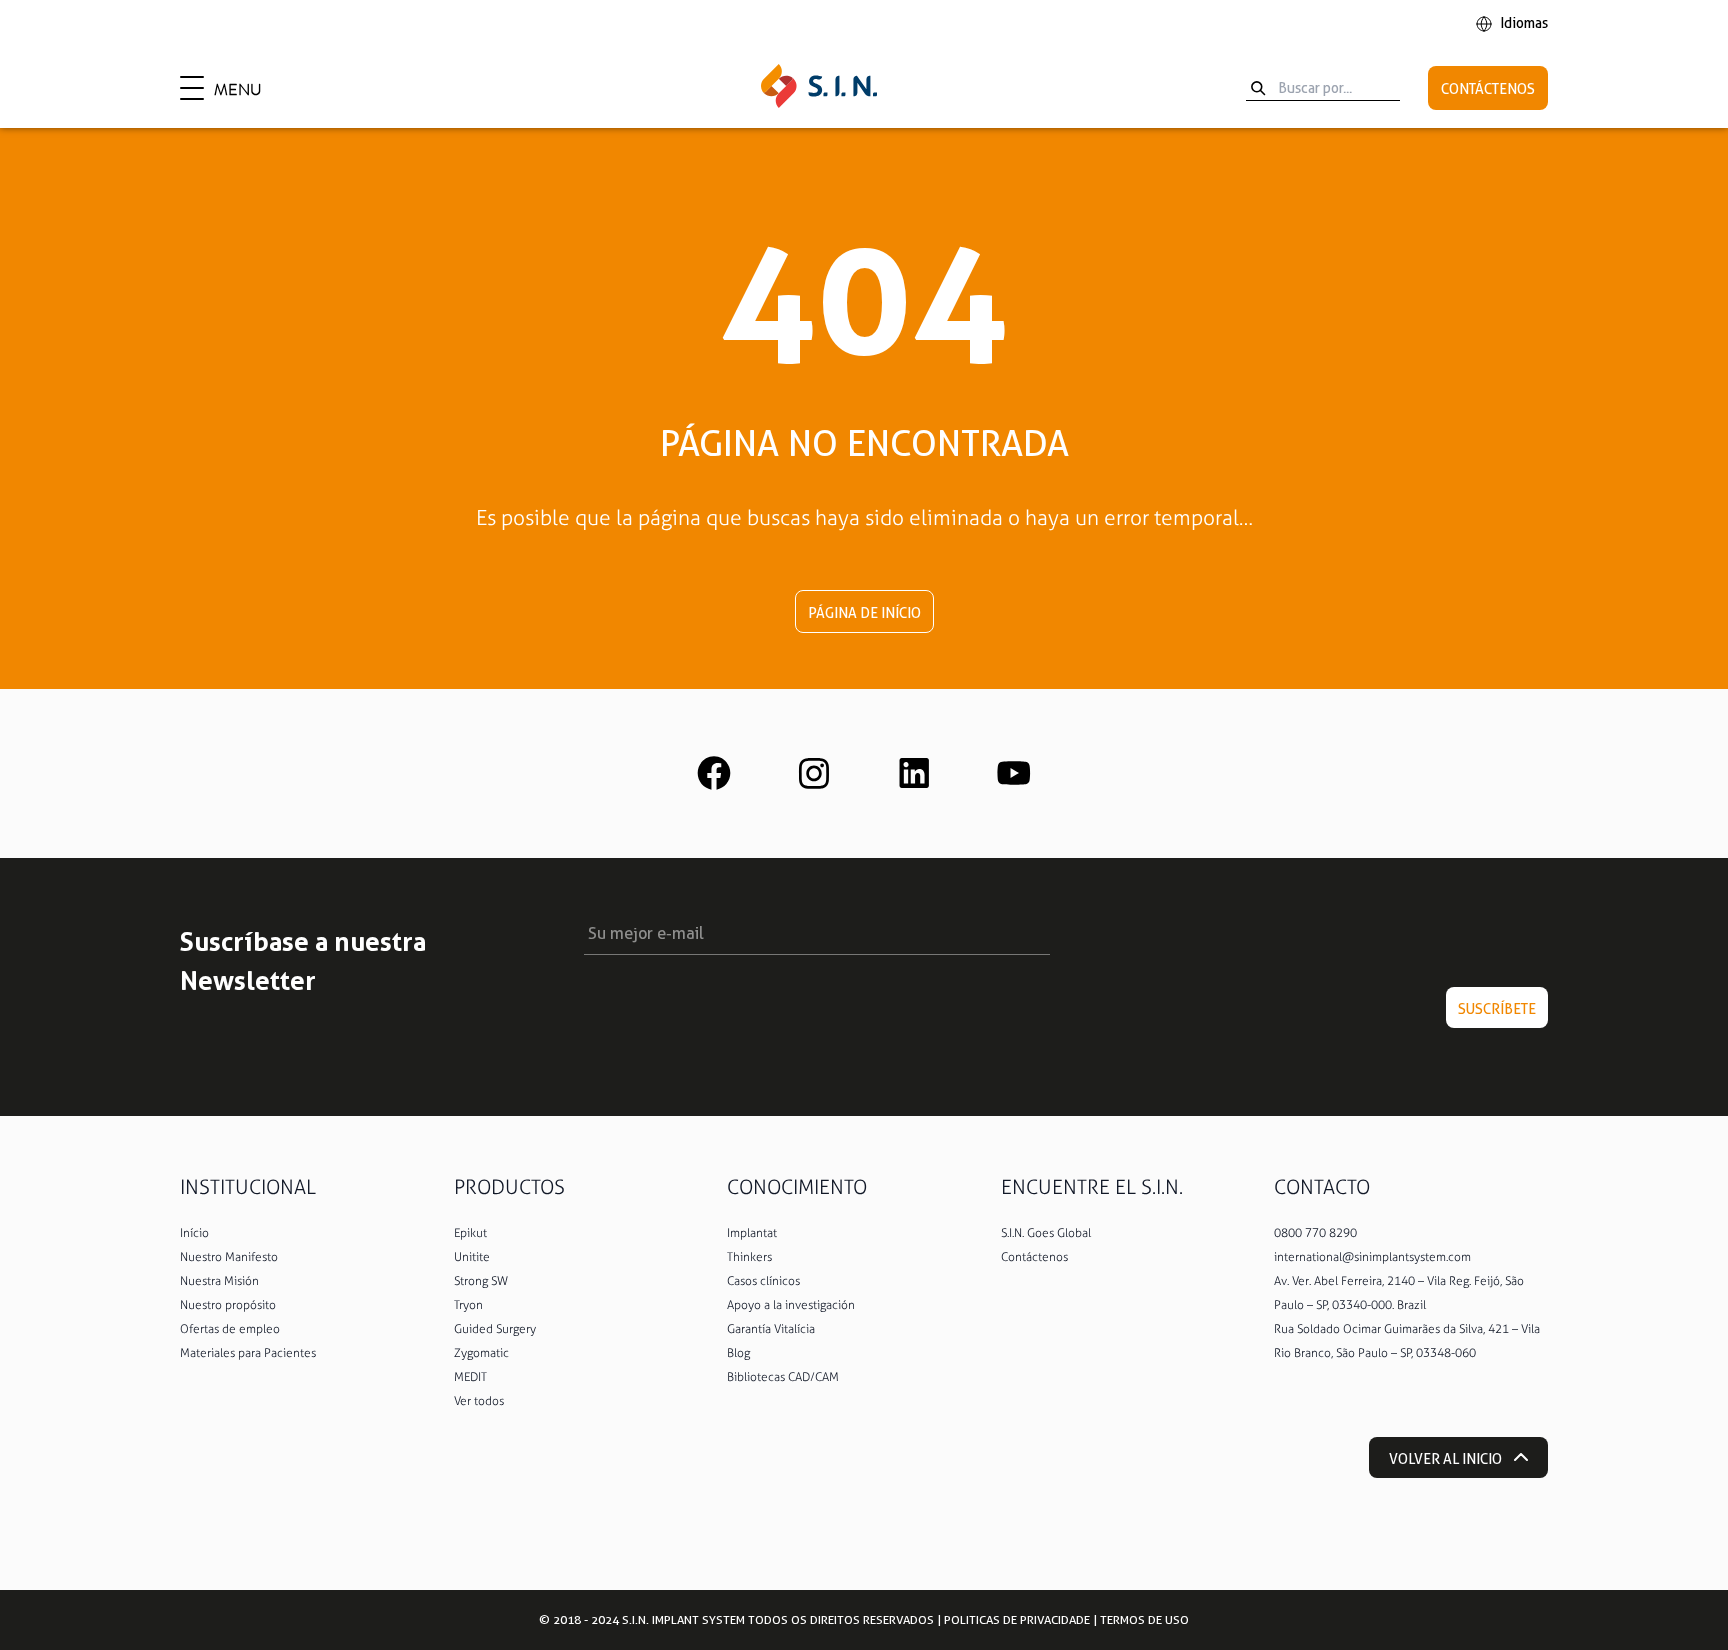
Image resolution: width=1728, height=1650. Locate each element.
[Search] (1258, 88)
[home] (819, 88)
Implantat (752, 1233)
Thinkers (749, 1257)
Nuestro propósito (228, 1305)
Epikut (470, 1233)
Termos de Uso (1144, 1619)
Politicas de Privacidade (1017, 1619)
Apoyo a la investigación (791, 1305)
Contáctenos (1034, 1257)
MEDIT (470, 1377)
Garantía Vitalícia (771, 1329)
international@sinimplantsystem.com (1372, 1257)
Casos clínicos (763, 1281)
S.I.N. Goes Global (1046, 1233)
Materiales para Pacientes (248, 1353)
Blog (738, 1353)
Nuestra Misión (219, 1281)
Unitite (472, 1257)
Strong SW (481, 1281)
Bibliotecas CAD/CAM (783, 1377)
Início (194, 1233)
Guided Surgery (495, 1329)
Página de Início (864, 613)
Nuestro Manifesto (229, 1257)
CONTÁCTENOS (1488, 89)
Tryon (468, 1305)
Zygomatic (481, 1353)
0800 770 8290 (1315, 1233)
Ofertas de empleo (230, 1329)
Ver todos (479, 1401)
